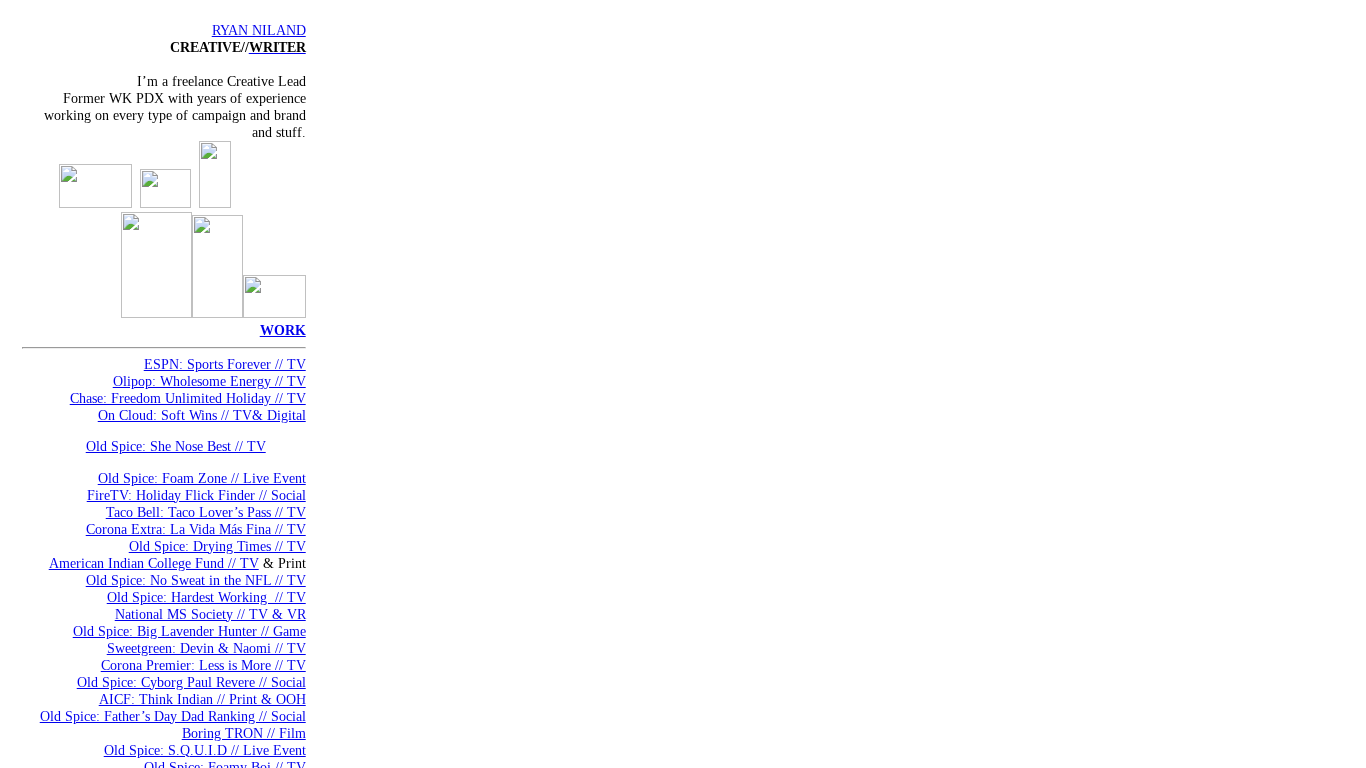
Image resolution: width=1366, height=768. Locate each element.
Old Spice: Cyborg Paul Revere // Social (191, 682)
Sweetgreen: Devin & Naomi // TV (206, 648)
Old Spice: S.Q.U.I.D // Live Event (205, 750)
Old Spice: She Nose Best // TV (176, 446)
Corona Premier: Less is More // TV (203, 665)
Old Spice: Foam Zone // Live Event (202, 478)
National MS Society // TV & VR (210, 614)
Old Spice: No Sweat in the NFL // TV (196, 580)
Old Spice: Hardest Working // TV (206, 597)
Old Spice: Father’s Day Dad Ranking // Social (173, 716)
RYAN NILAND (259, 30)
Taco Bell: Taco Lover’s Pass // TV (206, 512)
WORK (283, 330)
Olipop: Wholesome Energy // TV (209, 381)
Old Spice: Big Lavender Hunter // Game (189, 631)
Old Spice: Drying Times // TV (217, 546)
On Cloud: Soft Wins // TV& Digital (202, 415)
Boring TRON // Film (244, 733)
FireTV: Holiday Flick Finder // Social (196, 495)
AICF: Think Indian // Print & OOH (202, 699)
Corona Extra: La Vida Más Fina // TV (196, 529)
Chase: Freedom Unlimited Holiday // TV (188, 398)
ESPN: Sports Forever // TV (225, 364)
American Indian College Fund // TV (154, 563)
